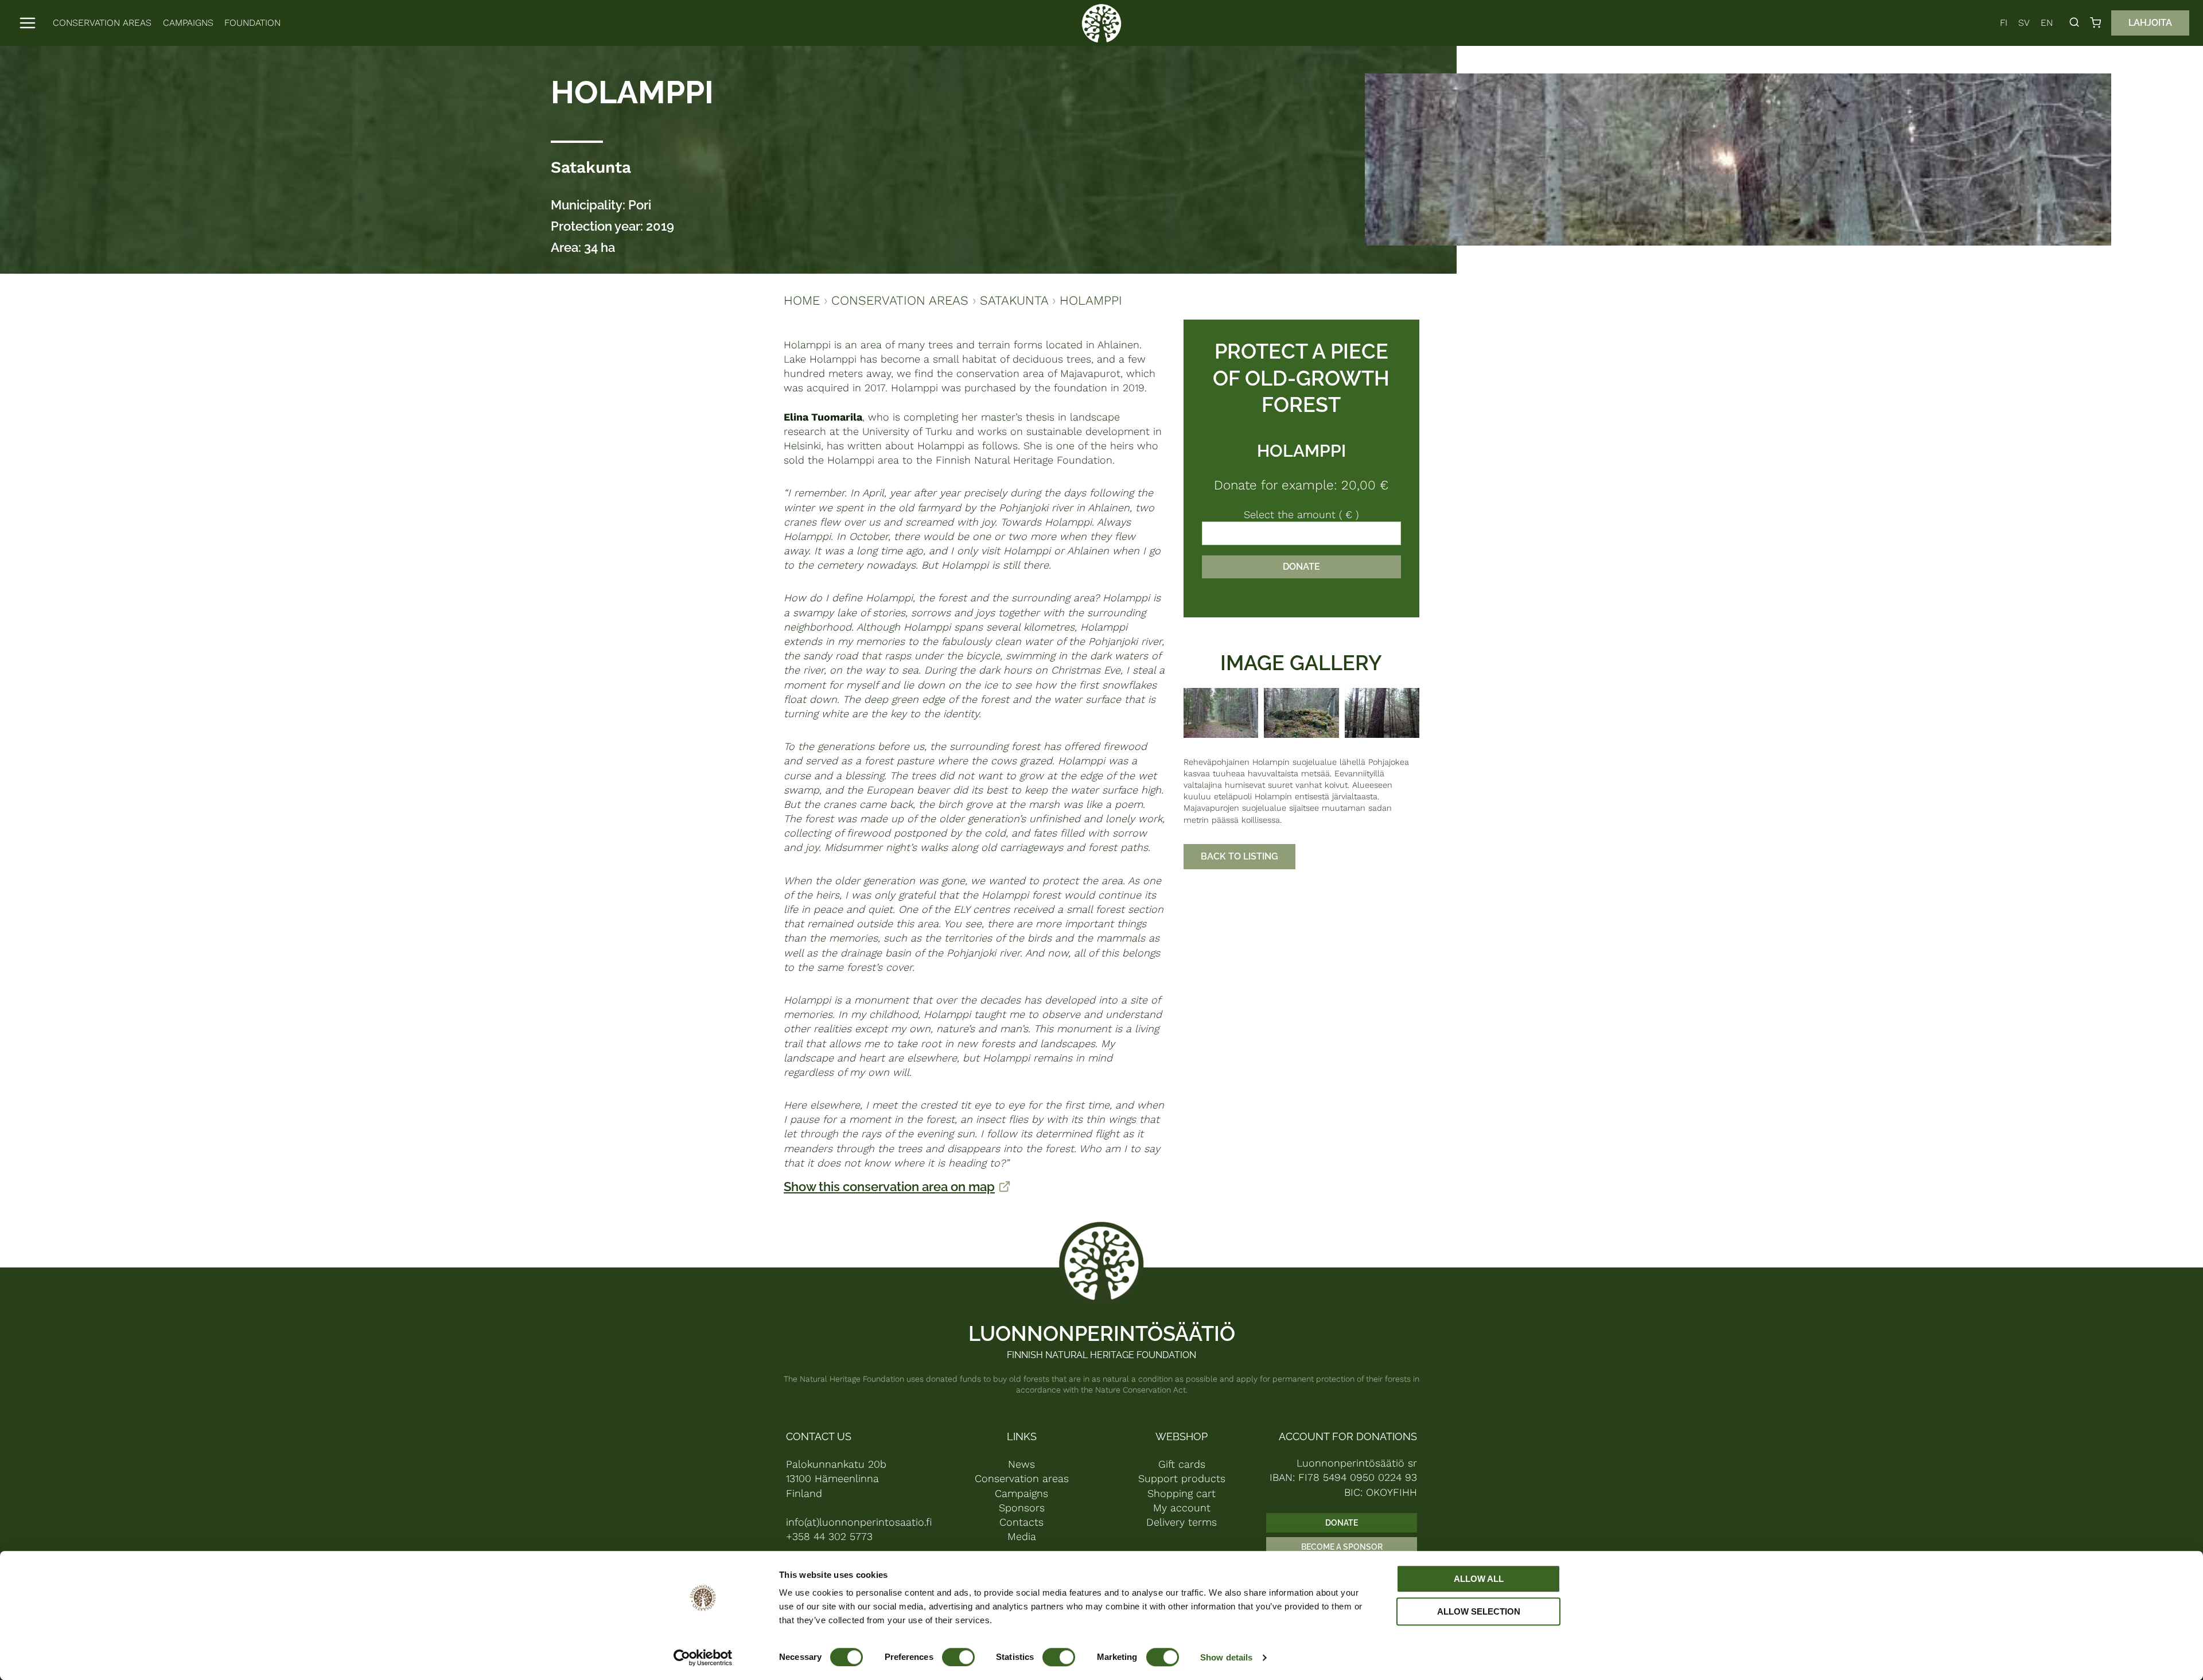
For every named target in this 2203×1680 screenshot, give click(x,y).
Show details (1226, 1657)
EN (2047, 23)
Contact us (819, 1436)
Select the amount (1301, 514)
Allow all (1479, 1579)
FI (2004, 23)
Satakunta (591, 167)
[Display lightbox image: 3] (1382, 713)
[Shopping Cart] (2098, 23)
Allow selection (1479, 1611)
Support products (1182, 1478)
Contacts (1021, 1522)
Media (1022, 1536)
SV (2024, 23)
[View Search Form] (2074, 23)
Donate (1301, 567)
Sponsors (1022, 1508)
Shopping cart (1182, 1493)
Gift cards (1182, 1464)
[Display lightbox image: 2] (1301, 713)
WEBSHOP (1182, 1436)
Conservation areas (102, 23)
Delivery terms (1182, 1522)
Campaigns (188, 23)
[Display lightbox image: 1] (1221, 713)
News (1021, 1464)
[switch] (958, 1657)
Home (802, 300)
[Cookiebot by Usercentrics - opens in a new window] (703, 1658)
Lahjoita (2150, 23)
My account (1182, 1508)
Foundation (252, 23)
